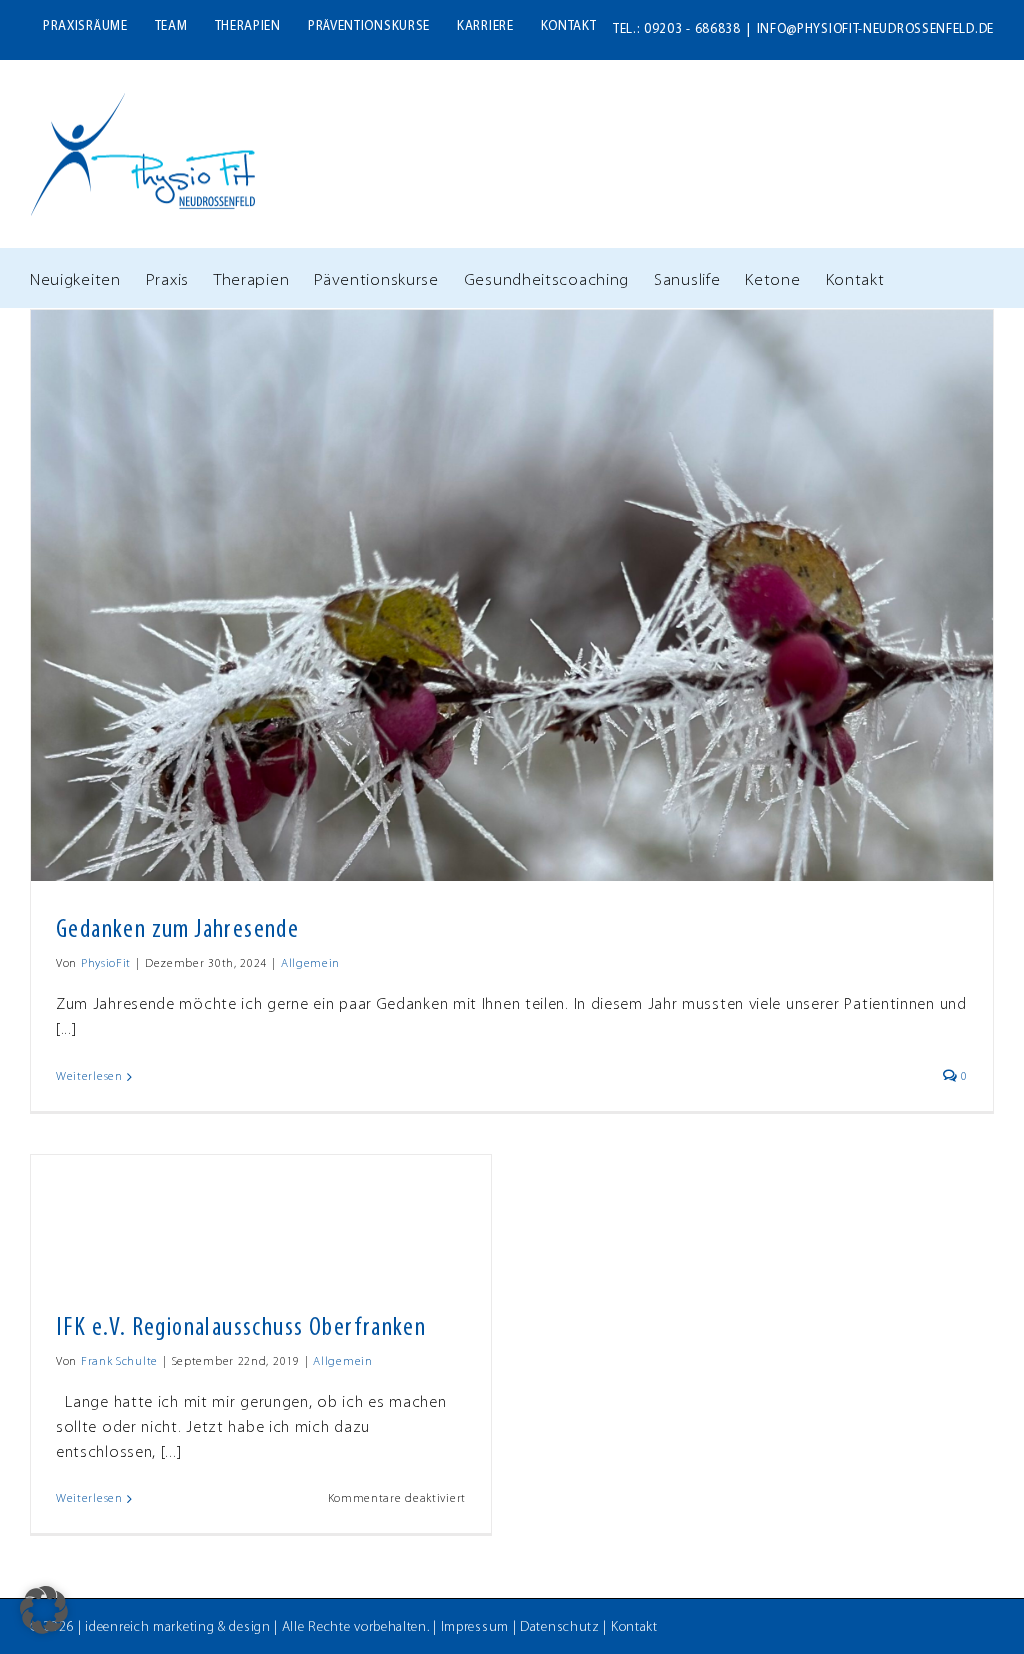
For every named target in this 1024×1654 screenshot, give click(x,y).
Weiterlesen (89, 1077)
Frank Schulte (119, 1362)
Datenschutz (560, 1627)
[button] (44, 1610)
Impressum (475, 1627)
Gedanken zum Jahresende (177, 930)
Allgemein (310, 964)
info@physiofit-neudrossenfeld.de (875, 29)
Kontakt (634, 1627)
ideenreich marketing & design (177, 1627)
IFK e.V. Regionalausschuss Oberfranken (241, 1328)
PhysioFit (106, 964)
